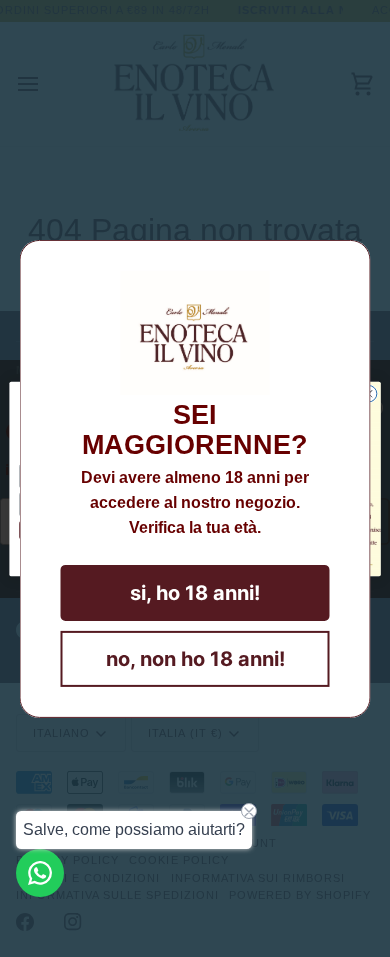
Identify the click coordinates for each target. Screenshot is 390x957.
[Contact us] (40, 873)
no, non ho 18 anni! (195, 659)
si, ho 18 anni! (195, 593)
